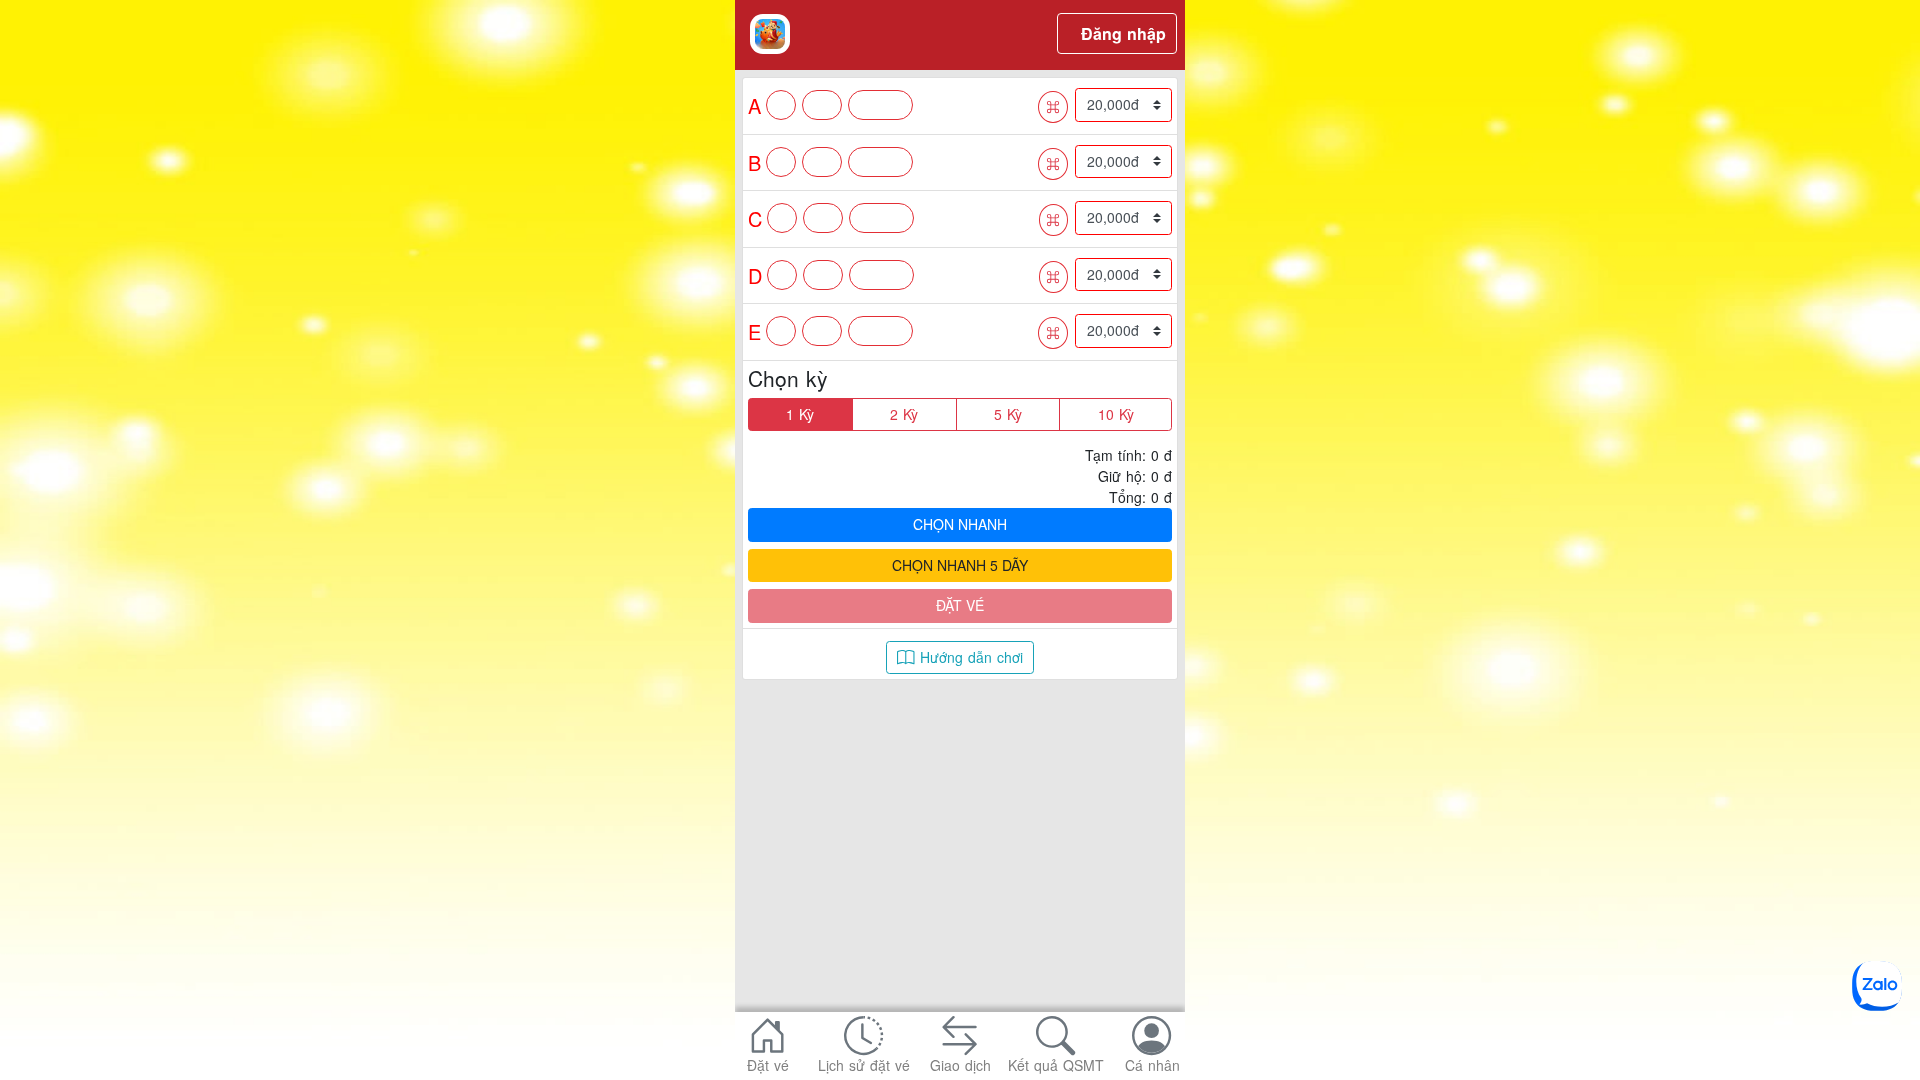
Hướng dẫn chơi (969, 657)
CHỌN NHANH (960, 524)
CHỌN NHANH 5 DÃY (960, 565)
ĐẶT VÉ (960, 605)
